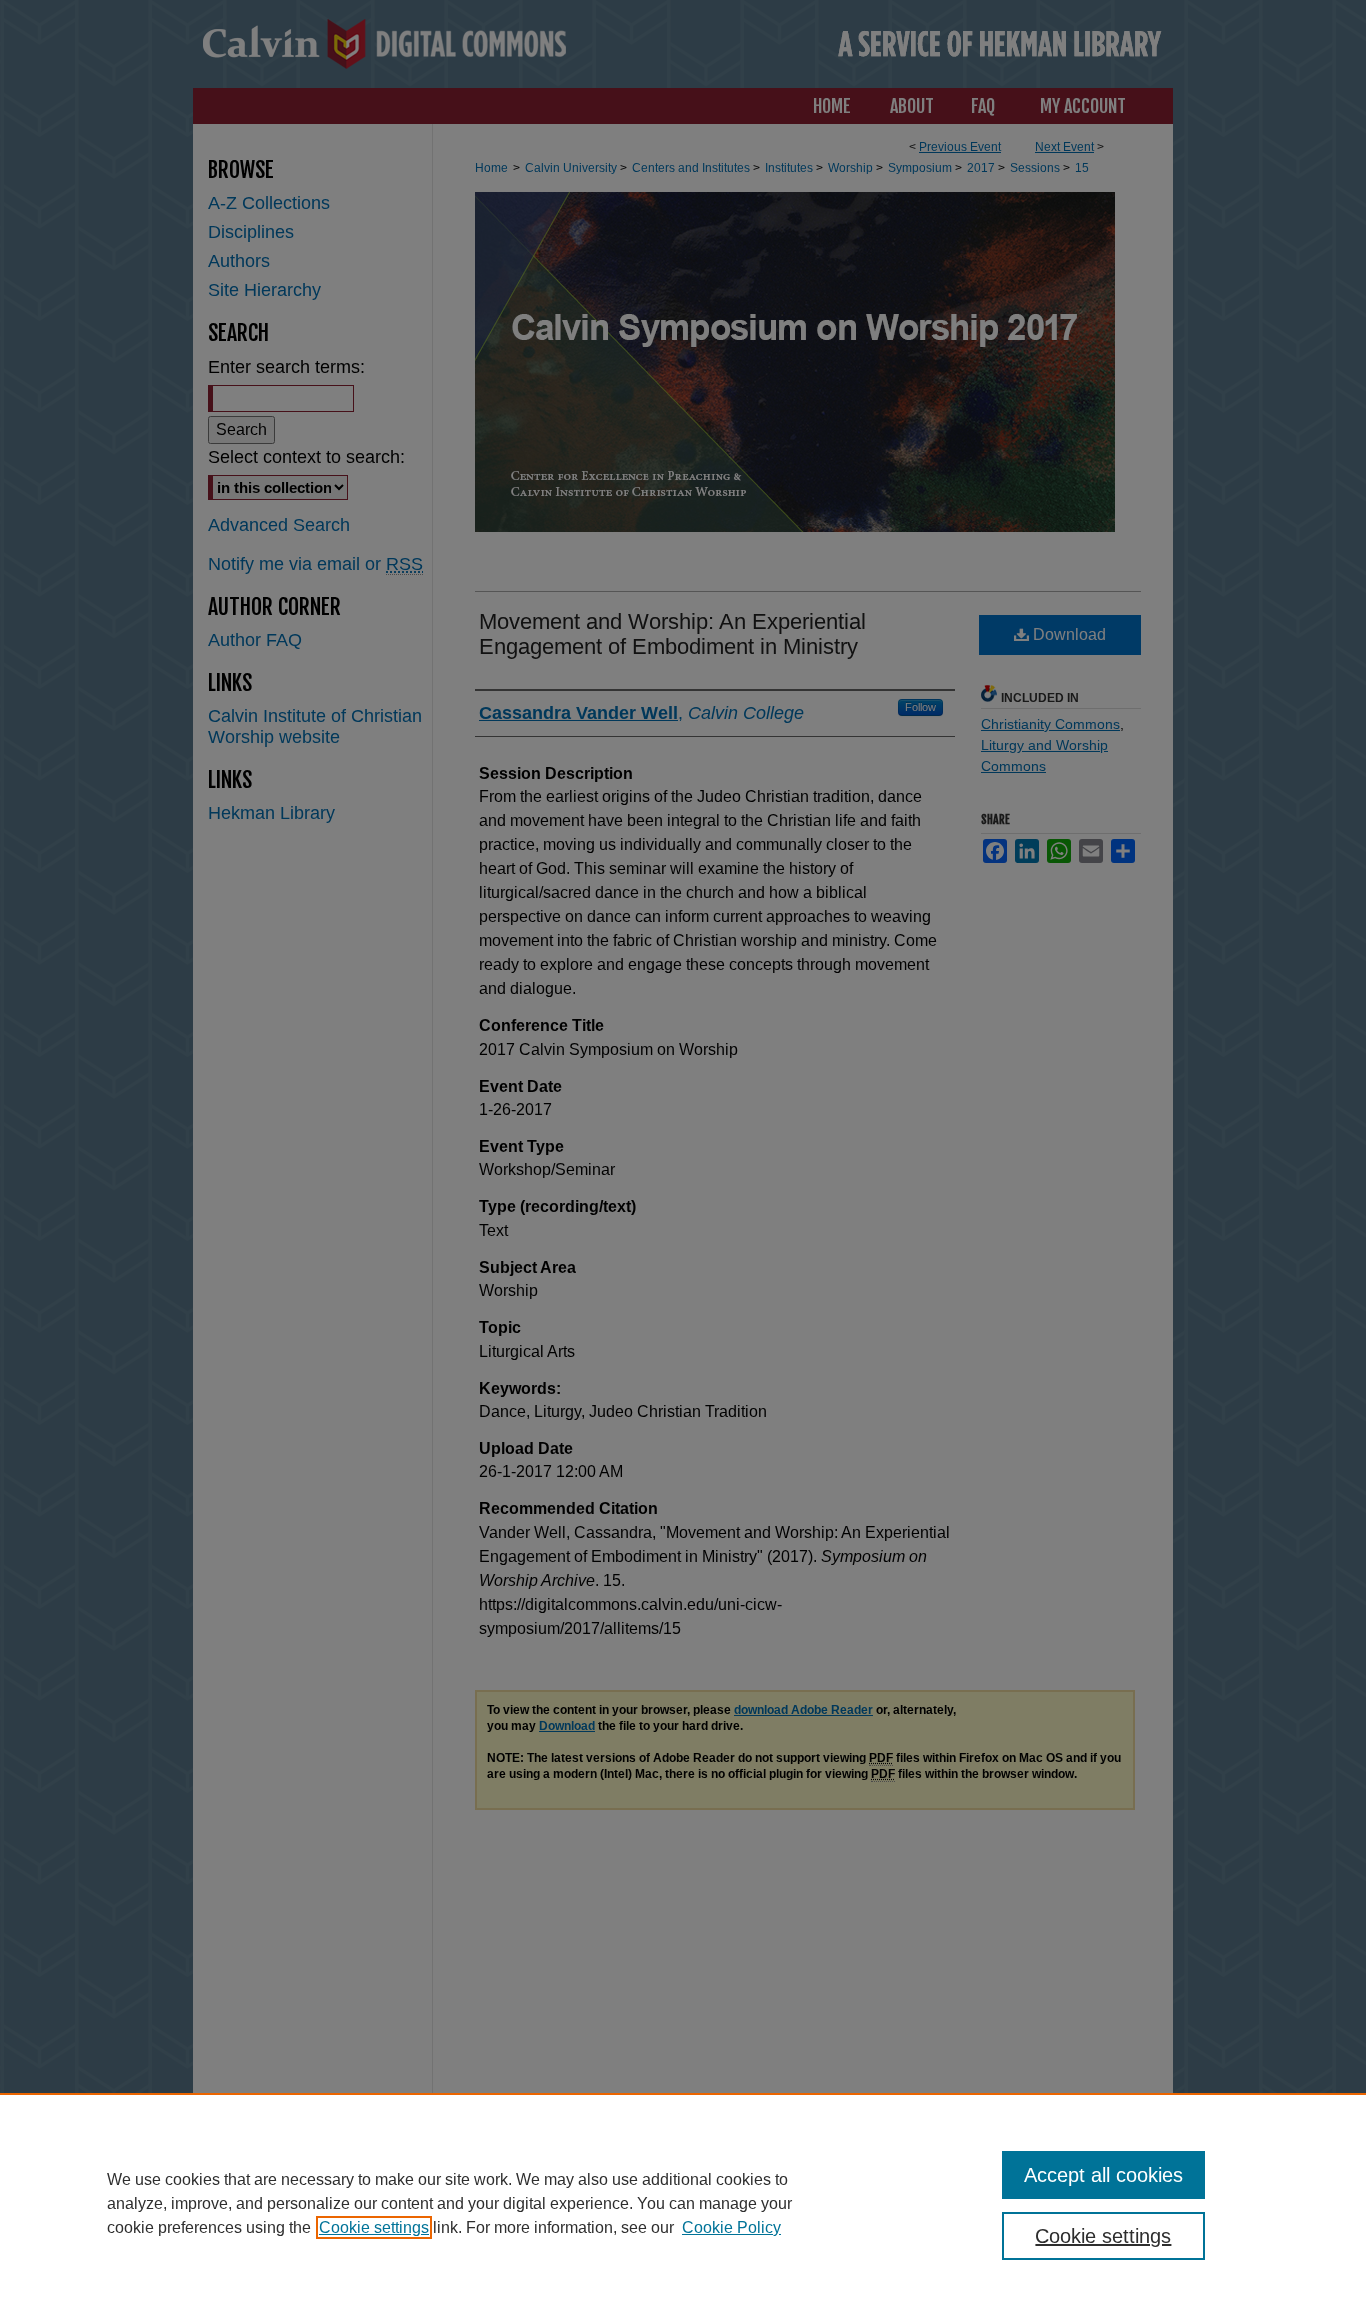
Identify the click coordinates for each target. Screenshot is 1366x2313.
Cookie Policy (731, 2227)
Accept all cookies (1103, 2175)
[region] (683, 2203)
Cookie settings (374, 2227)
